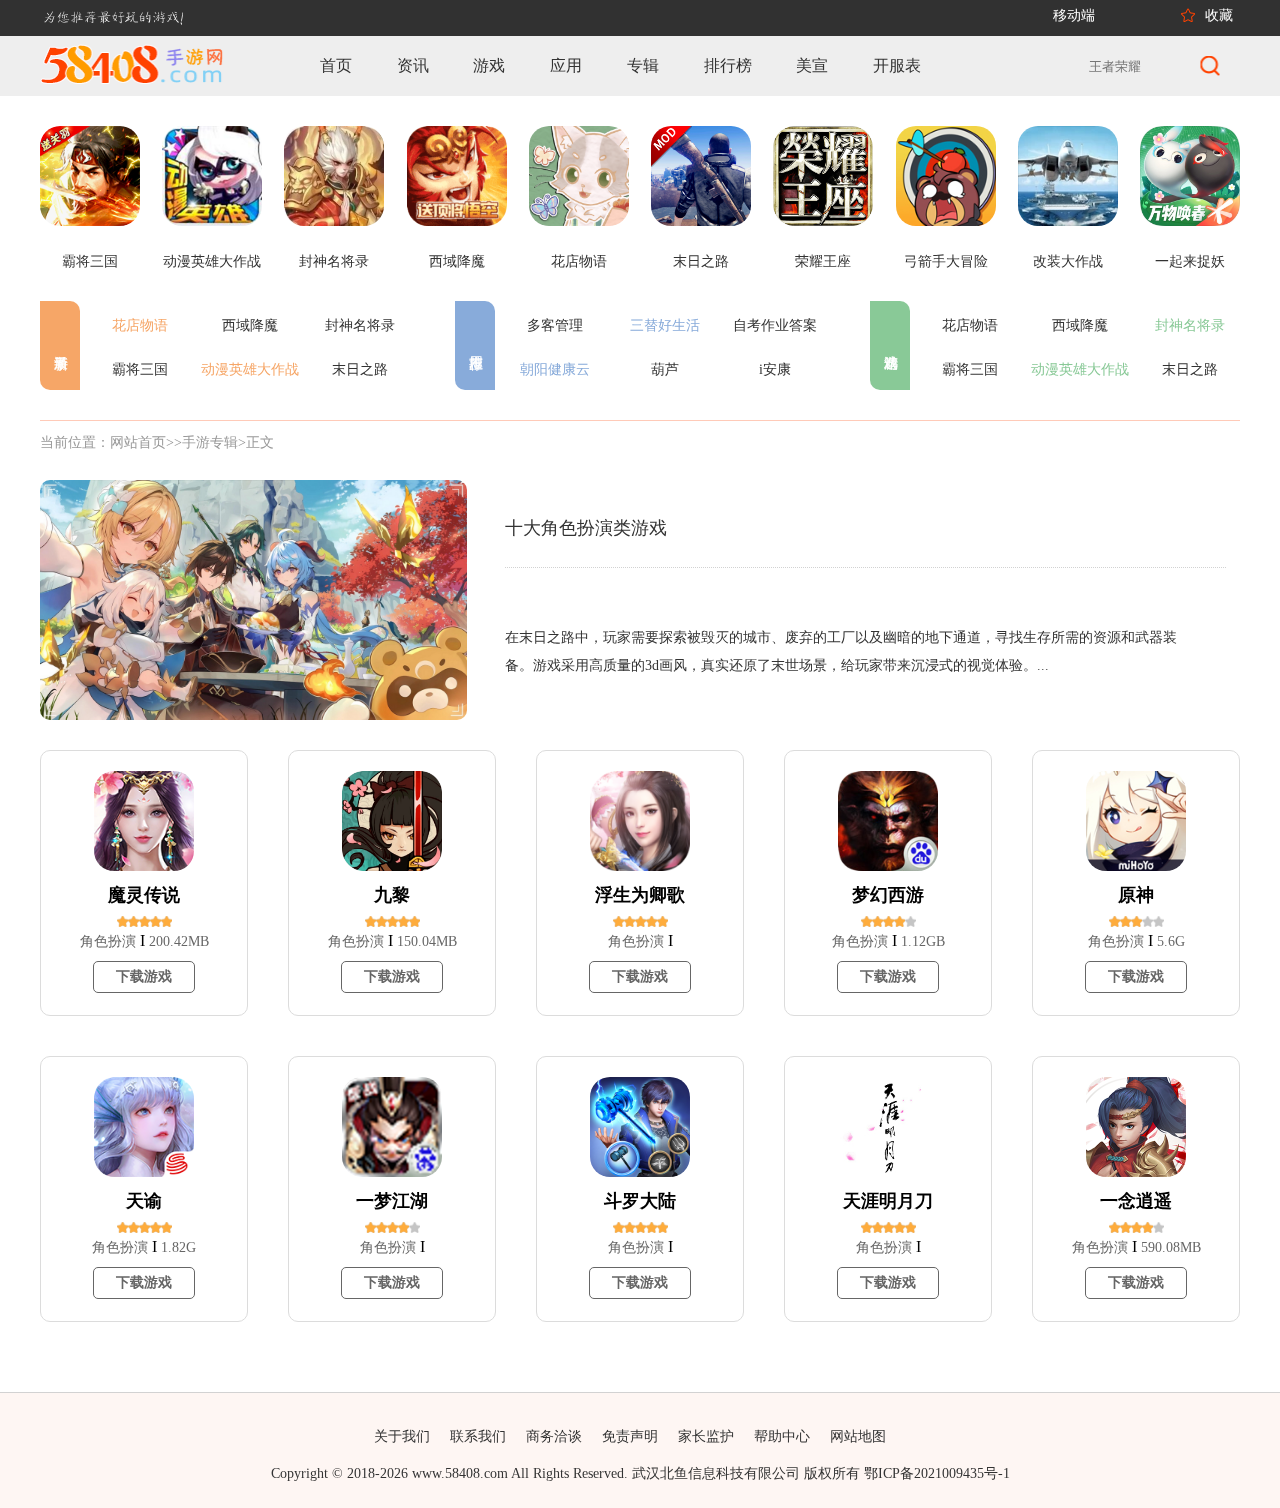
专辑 (643, 65)
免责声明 (630, 1436)
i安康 (775, 369)
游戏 (489, 65)
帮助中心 (782, 1436)
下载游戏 (144, 976)
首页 (336, 65)
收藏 (1219, 15)
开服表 (897, 65)
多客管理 (555, 325)
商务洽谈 (554, 1436)
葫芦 (665, 369)
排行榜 (728, 65)
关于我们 (402, 1436)
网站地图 (858, 1436)
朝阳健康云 (555, 369)
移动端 (1074, 15)
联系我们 (478, 1436)
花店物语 (140, 325)
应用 (566, 65)
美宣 (812, 65)
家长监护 (706, 1436)
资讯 (413, 65)
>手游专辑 (206, 442)
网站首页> (142, 442)
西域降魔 (250, 325)
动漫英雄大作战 (250, 369)
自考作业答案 (775, 325)
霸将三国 (140, 369)
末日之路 (360, 369)
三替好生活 (665, 325)
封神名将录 (360, 325)
